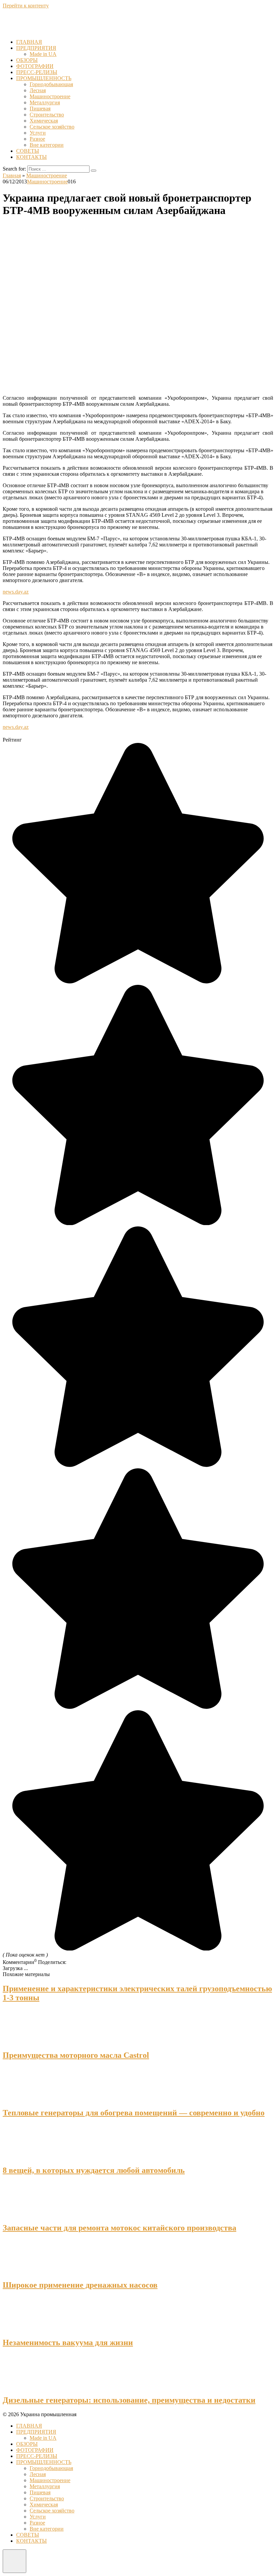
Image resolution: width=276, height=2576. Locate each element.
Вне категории (47, 145)
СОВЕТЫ (28, 151)
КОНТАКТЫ (31, 157)
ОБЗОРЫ (27, 60)
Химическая (44, 121)
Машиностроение (50, 96)
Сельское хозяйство (52, 127)
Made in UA (43, 54)
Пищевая (40, 109)
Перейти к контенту (26, 6)
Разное (37, 139)
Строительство (47, 115)
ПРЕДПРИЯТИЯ (36, 48)
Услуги (38, 133)
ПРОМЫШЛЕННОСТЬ (44, 78)
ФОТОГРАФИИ (35, 66)
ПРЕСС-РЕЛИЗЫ (37, 72)
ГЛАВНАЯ (29, 42)
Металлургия (45, 102)
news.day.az (16, 592)
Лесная (38, 90)
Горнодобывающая (51, 84)
